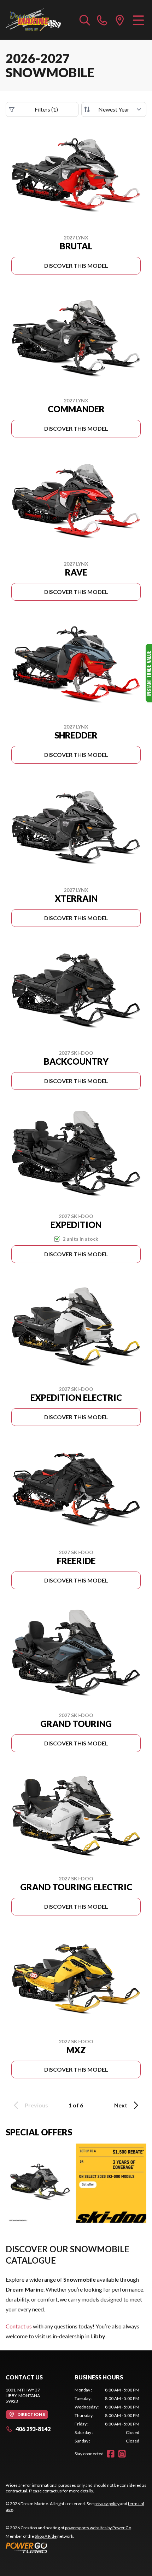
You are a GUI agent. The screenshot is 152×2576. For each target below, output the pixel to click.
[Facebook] (111, 2454)
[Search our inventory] (85, 20)
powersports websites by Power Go (98, 2528)
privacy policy (107, 2504)
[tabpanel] (107, 2416)
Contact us (19, 2326)
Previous (36, 2105)
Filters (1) (46, 109)
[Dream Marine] (33, 20)
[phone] (102, 20)
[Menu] (138, 20)
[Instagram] (122, 2454)
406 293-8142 (33, 2429)
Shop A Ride (46, 2536)
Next (121, 2105)
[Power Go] (69, 2548)
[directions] (120, 20)
